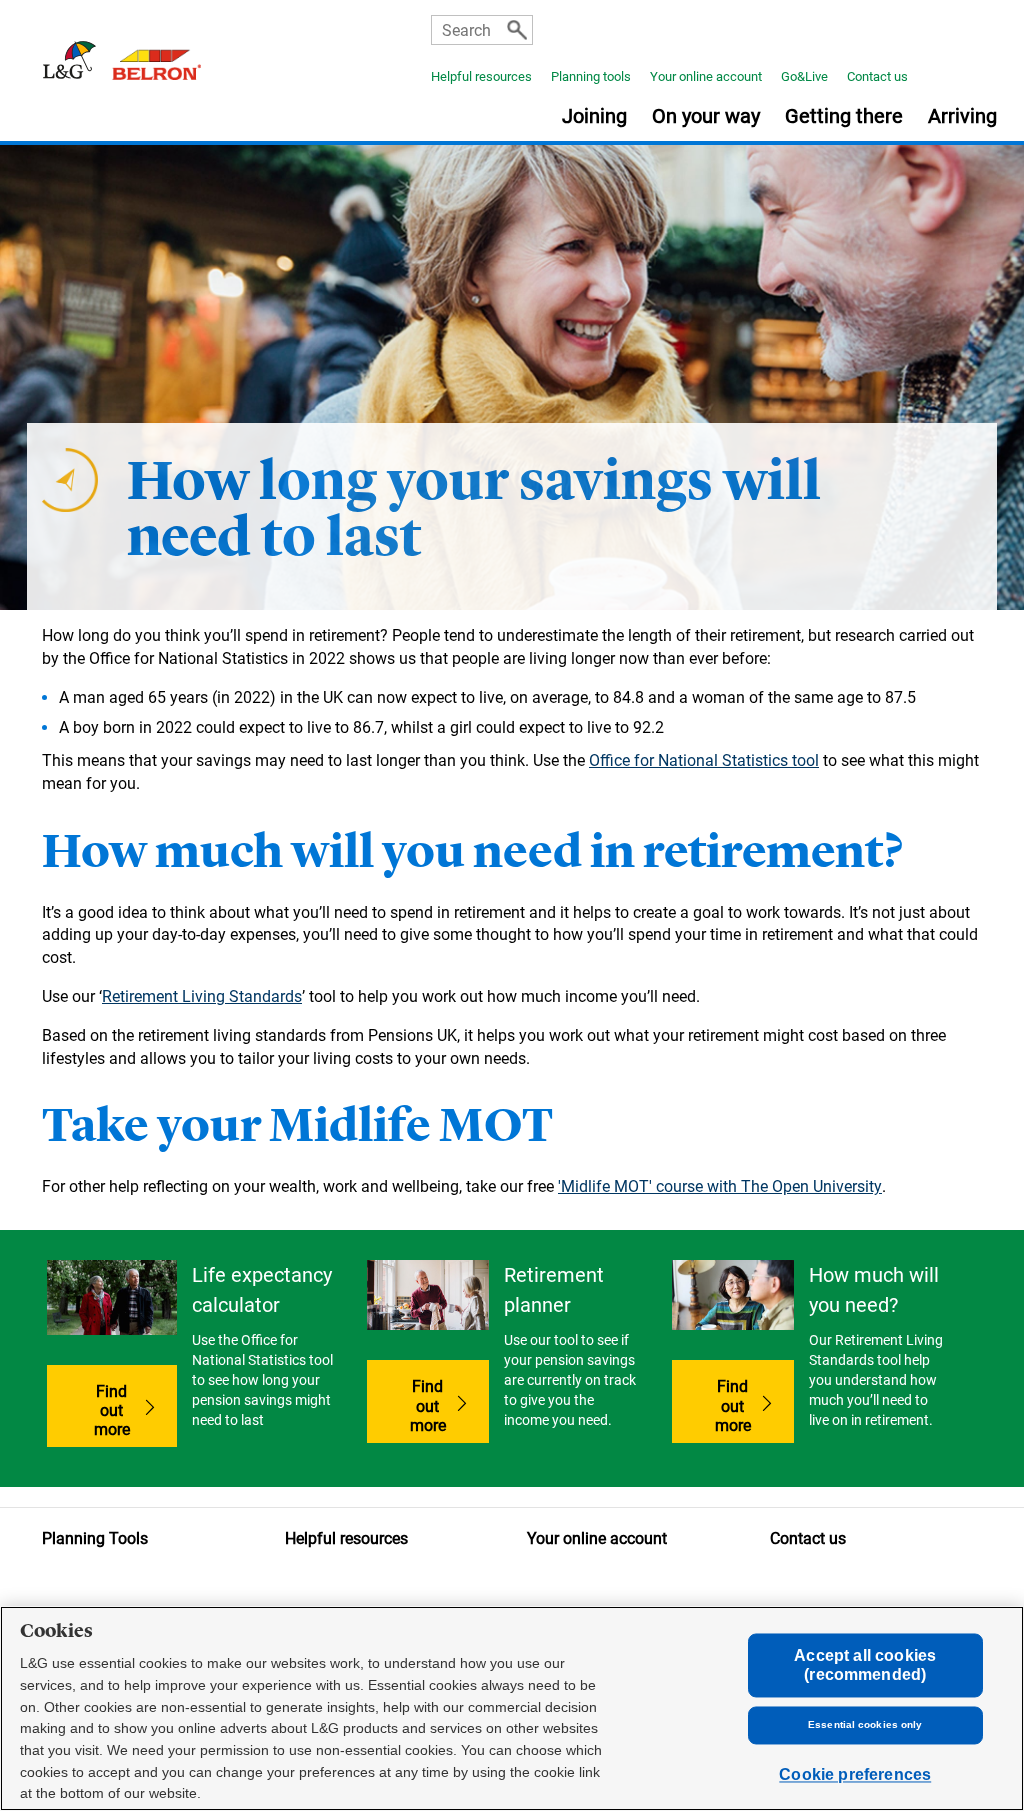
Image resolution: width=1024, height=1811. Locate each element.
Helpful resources (481, 76)
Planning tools (591, 76)
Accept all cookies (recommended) (865, 1665)
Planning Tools (95, 1538)
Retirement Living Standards (202, 996)
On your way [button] (706, 117)
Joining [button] (594, 117)
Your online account (706, 76)
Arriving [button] (962, 117)
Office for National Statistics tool (704, 760)
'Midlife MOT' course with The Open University (720, 1186)
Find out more (135, 1410)
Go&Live (804, 76)
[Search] (517, 30)
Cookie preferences (855, 1775)
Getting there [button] (844, 117)
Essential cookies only (865, 1725)
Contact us (877, 76)
